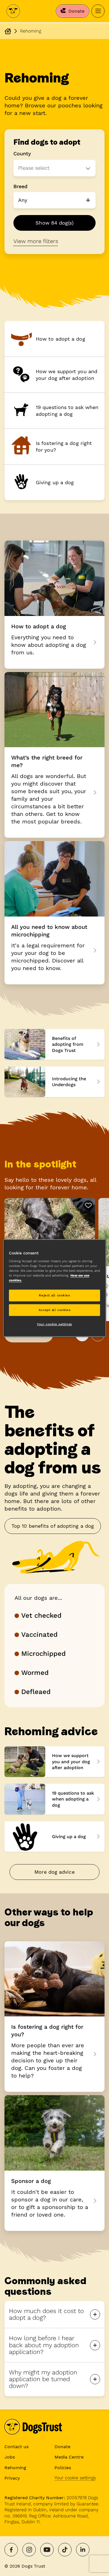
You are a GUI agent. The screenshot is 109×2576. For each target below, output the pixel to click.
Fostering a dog (54, 2017)
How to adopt (54, 605)
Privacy (12, 2478)
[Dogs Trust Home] (13, 11)
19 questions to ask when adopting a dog (54, 1799)
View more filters (36, 241)
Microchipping (54, 913)
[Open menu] (98, 11)
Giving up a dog (54, 1837)
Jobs (10, 2457)
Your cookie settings (75, 2478)
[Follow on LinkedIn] (83, 2550)
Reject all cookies (54, 1295)
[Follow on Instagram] (29, 2550)
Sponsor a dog (54, 2163)
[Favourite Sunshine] (88, 1205)
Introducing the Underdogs (54, 1082)
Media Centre (69, 2457)
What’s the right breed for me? (54, 755)
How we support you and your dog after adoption (54, 1762)
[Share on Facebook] (11, 2550)
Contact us (16, 2447)
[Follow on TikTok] (65, 2550)
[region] (55, 1288)
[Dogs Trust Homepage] (8, 31)
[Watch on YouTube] (47, 2550)
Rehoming (15, 2468)
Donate (62, 2447)
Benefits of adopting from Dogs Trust (54, 1044)
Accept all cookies (54, 1310)
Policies (63, 2468)
